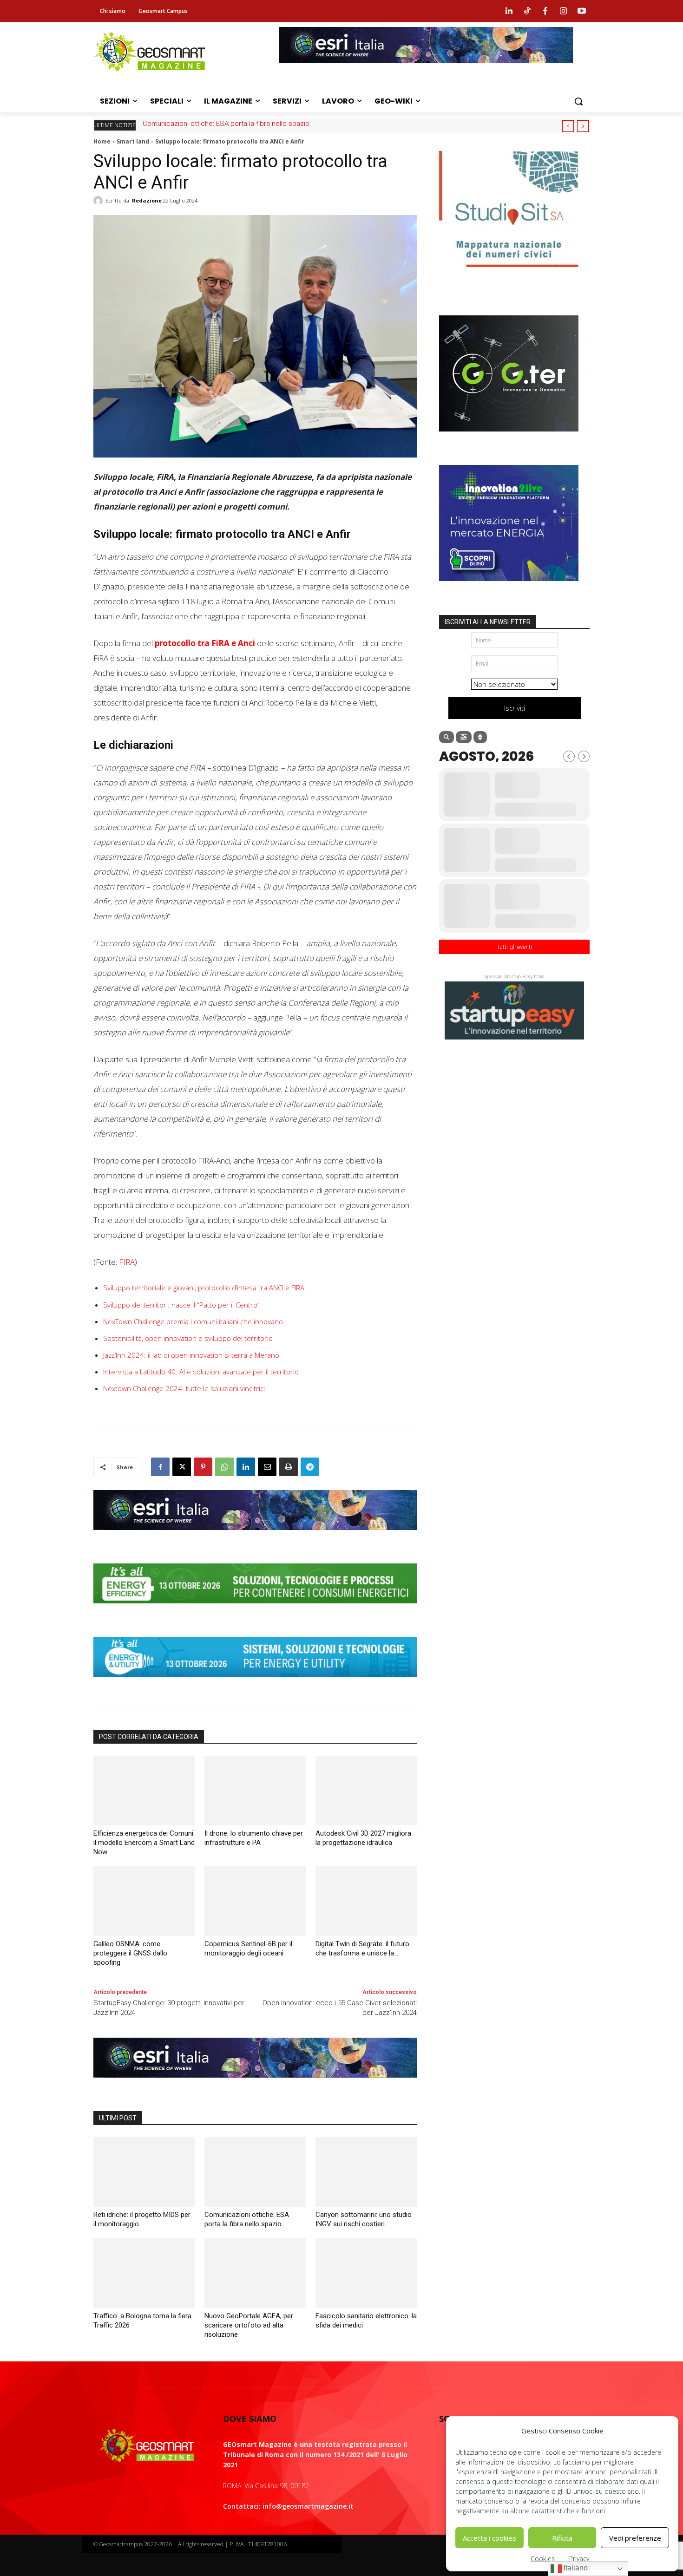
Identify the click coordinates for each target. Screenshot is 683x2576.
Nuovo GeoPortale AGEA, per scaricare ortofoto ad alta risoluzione (249, 2325)
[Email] (267, 1467)
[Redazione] (99, 201)
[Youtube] (582, 11)
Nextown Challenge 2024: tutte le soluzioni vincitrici (184, 1388)
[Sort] (480, 737)
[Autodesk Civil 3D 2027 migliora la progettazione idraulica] (366, 1791)
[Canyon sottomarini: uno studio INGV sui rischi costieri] (366, 2172)
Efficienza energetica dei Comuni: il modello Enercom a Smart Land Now (144, 1843)
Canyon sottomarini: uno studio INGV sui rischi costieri (228, 124)
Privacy (579, 2559)
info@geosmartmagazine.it (308, 2506)
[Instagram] (564, 11)
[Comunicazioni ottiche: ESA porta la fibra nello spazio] (255, 2172)
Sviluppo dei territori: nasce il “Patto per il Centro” (181, 1305)
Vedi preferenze (635, 2538)
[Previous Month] (569, 756)
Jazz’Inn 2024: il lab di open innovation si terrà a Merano (191, 1355)
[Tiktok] (527, 11)
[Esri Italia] (426, 70)
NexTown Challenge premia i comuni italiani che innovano (193, 1321)
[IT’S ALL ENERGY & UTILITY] (255, 1684)
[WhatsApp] (224, 1467)
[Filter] (464, 737)
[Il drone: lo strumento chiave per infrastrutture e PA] (255, 1791)
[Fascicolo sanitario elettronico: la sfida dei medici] (366, 2273)
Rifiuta (562, 2538)
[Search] (447, 737)
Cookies (543, 2559)
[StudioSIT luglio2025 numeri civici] (509, 274)
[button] (578, 101)
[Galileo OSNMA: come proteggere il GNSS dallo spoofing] (144, 1901)
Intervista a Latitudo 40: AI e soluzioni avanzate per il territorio (201, 1372)
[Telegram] (310, 1467)
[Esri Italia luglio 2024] (255, 1537)
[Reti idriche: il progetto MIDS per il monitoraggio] (144, 2172)
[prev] (568, 126)
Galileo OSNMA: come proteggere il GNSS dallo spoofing (130, 1953)
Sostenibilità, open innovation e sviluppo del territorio (188, 1338)
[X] (182, 1467)
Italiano (575, 2568)
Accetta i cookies (489, 2538)
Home (102, 141)
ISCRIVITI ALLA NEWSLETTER (488, 622)
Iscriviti (515, 708)
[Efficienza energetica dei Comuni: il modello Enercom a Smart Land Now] (144, 1791)
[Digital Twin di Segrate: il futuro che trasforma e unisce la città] (366, 1901)
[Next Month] (584, 756)
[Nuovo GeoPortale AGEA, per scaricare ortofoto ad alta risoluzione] (255, 2273)
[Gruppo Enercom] (509, 588)
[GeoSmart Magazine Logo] (147, 2446)
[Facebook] (545, 11)
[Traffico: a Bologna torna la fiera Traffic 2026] (144, 2273)
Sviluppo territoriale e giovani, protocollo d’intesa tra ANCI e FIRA (204, 1288)
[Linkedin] (509, 11)
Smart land (133, 141)
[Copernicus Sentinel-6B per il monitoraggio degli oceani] (255, 1901)
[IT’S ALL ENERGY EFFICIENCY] (255, 1610)
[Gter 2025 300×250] (509, 438)
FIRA (127, 1262)
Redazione (147, 200)
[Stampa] (289, 1467)
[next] (583, 126)
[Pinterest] (203, 1467)
